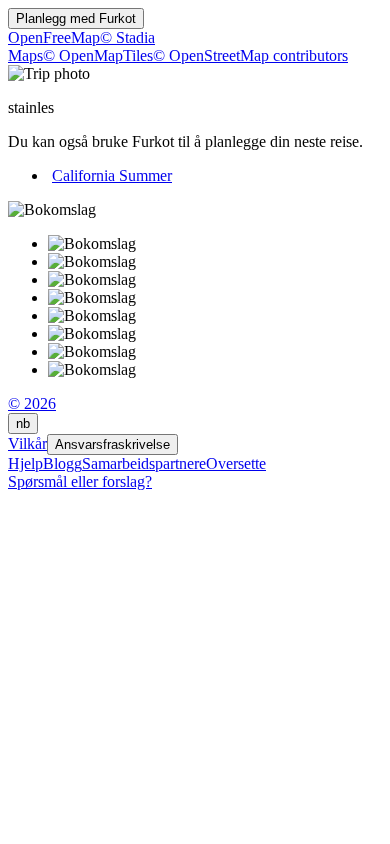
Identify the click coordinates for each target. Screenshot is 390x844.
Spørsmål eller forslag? (80, 481)
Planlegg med (76, 18)
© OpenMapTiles (98, 55)
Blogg (62, 463)
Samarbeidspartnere (144, 463)
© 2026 (32, 403)
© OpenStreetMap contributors (250, 55)
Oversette (236, 463)
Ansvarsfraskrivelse (112, 444)
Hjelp (25, 463)
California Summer (112, 175)
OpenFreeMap (54, 37)
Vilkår (27, 443)
